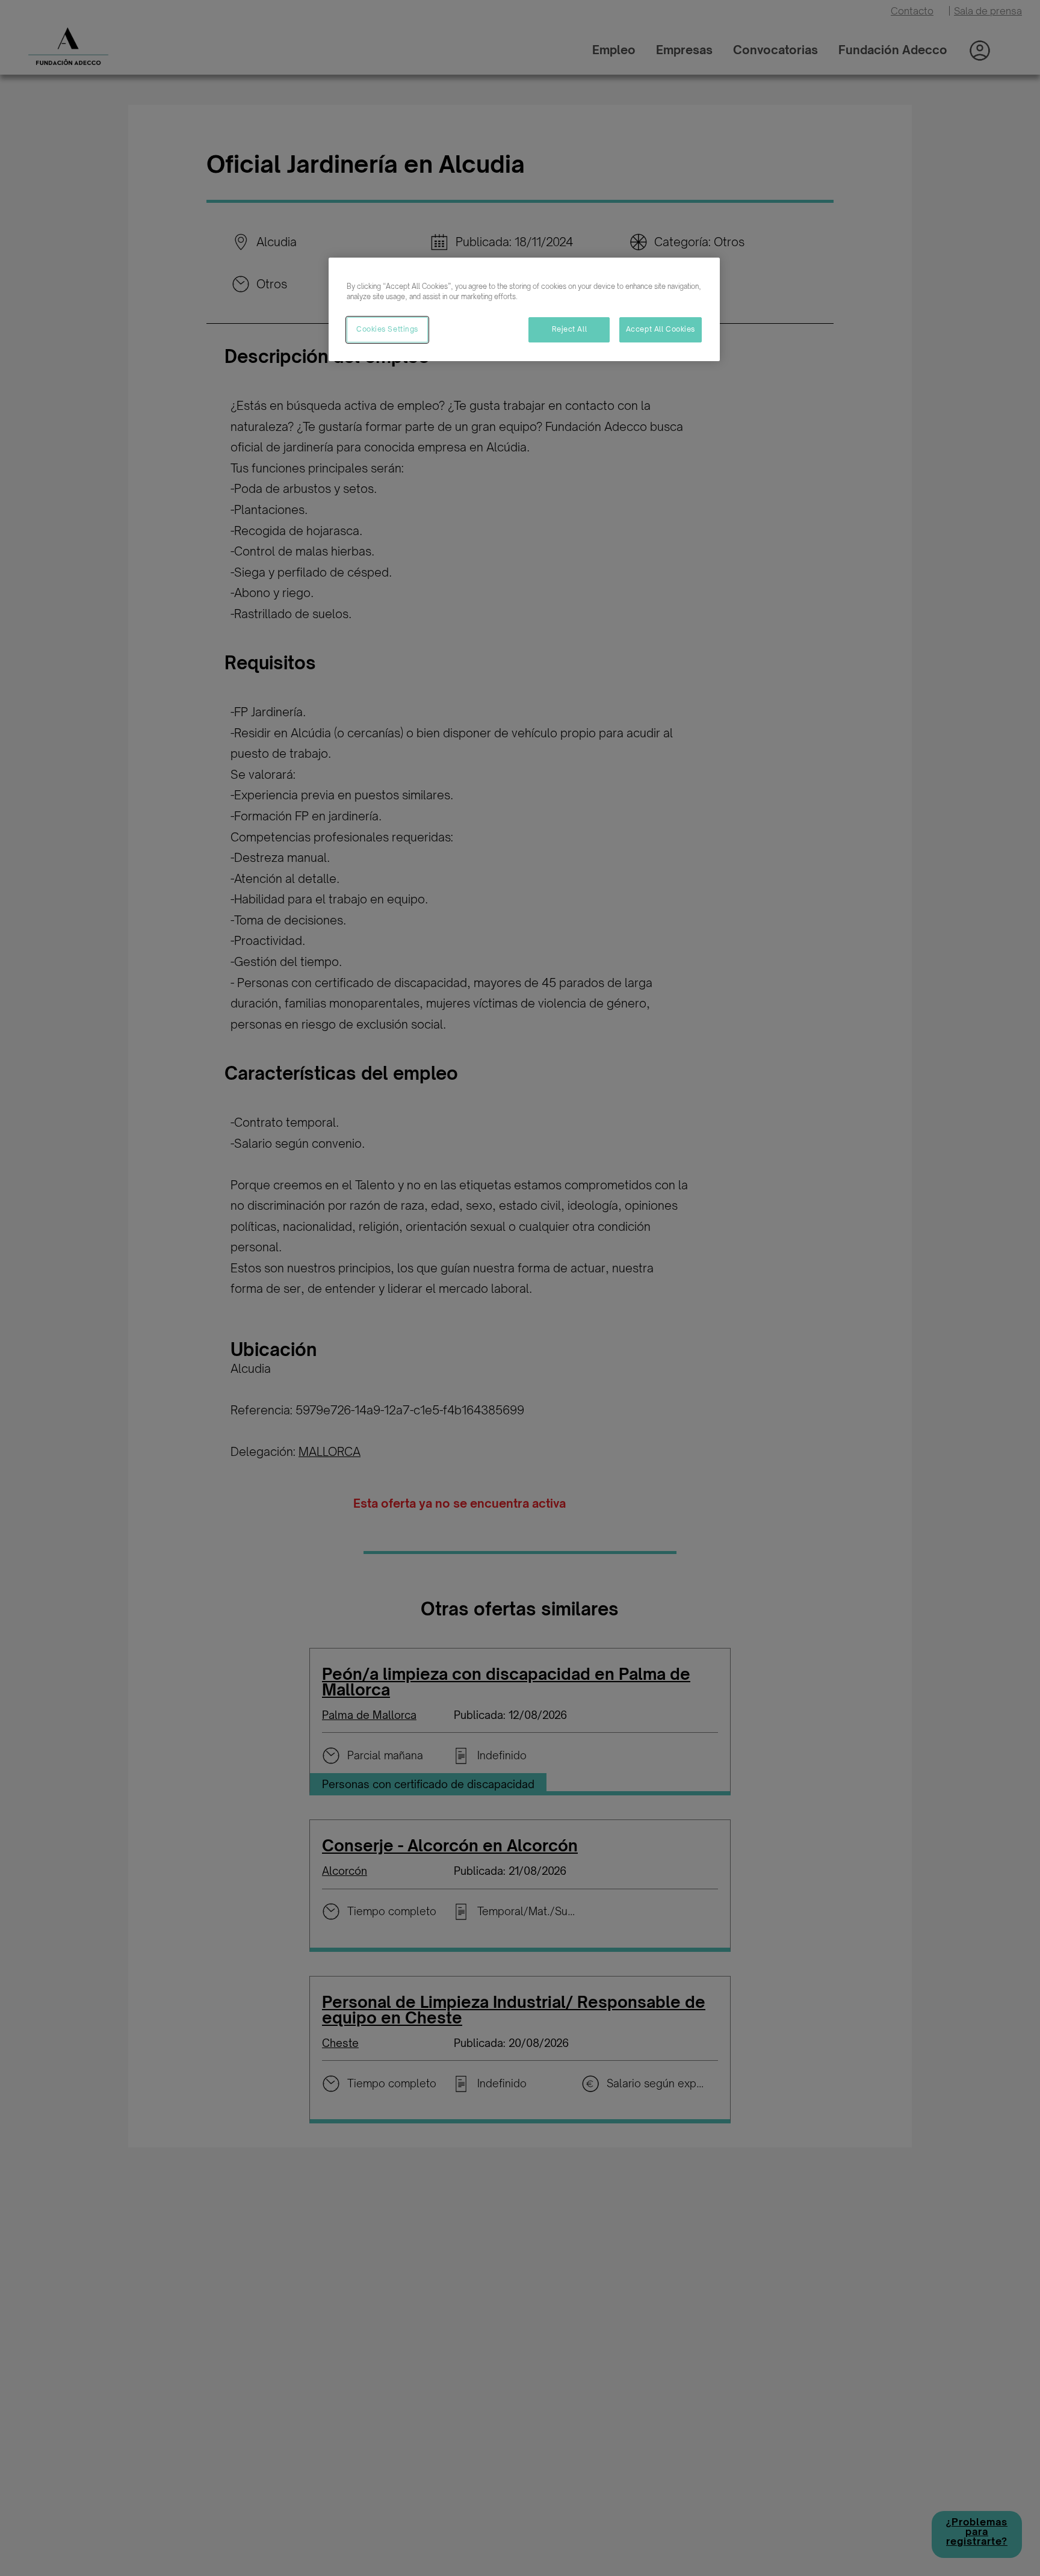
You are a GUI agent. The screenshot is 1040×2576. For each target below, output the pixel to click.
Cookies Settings (387, 329)
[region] (524, 309)
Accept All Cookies (661, 329)
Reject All (570, 329)
